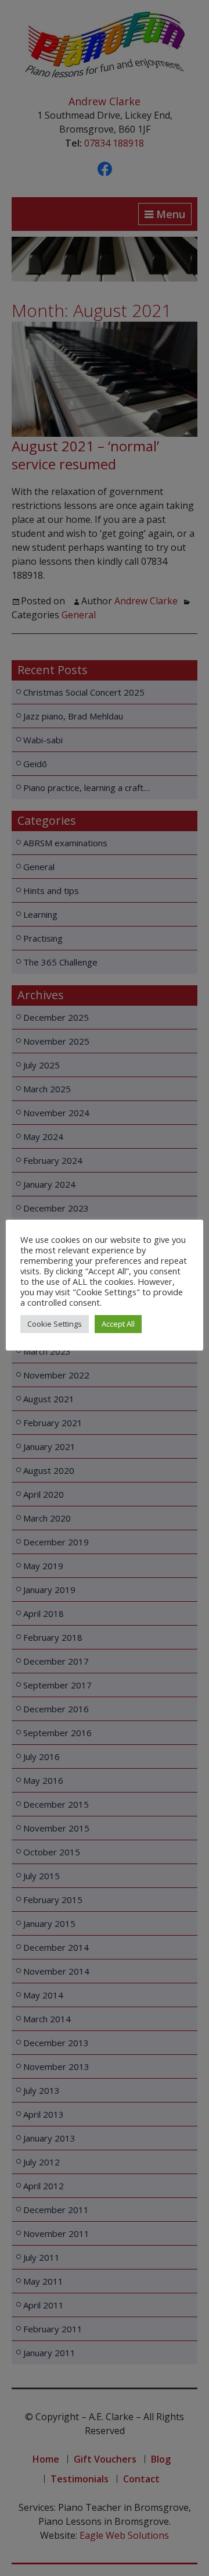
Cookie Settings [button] (55, 1324)
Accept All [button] (118, 1324)
